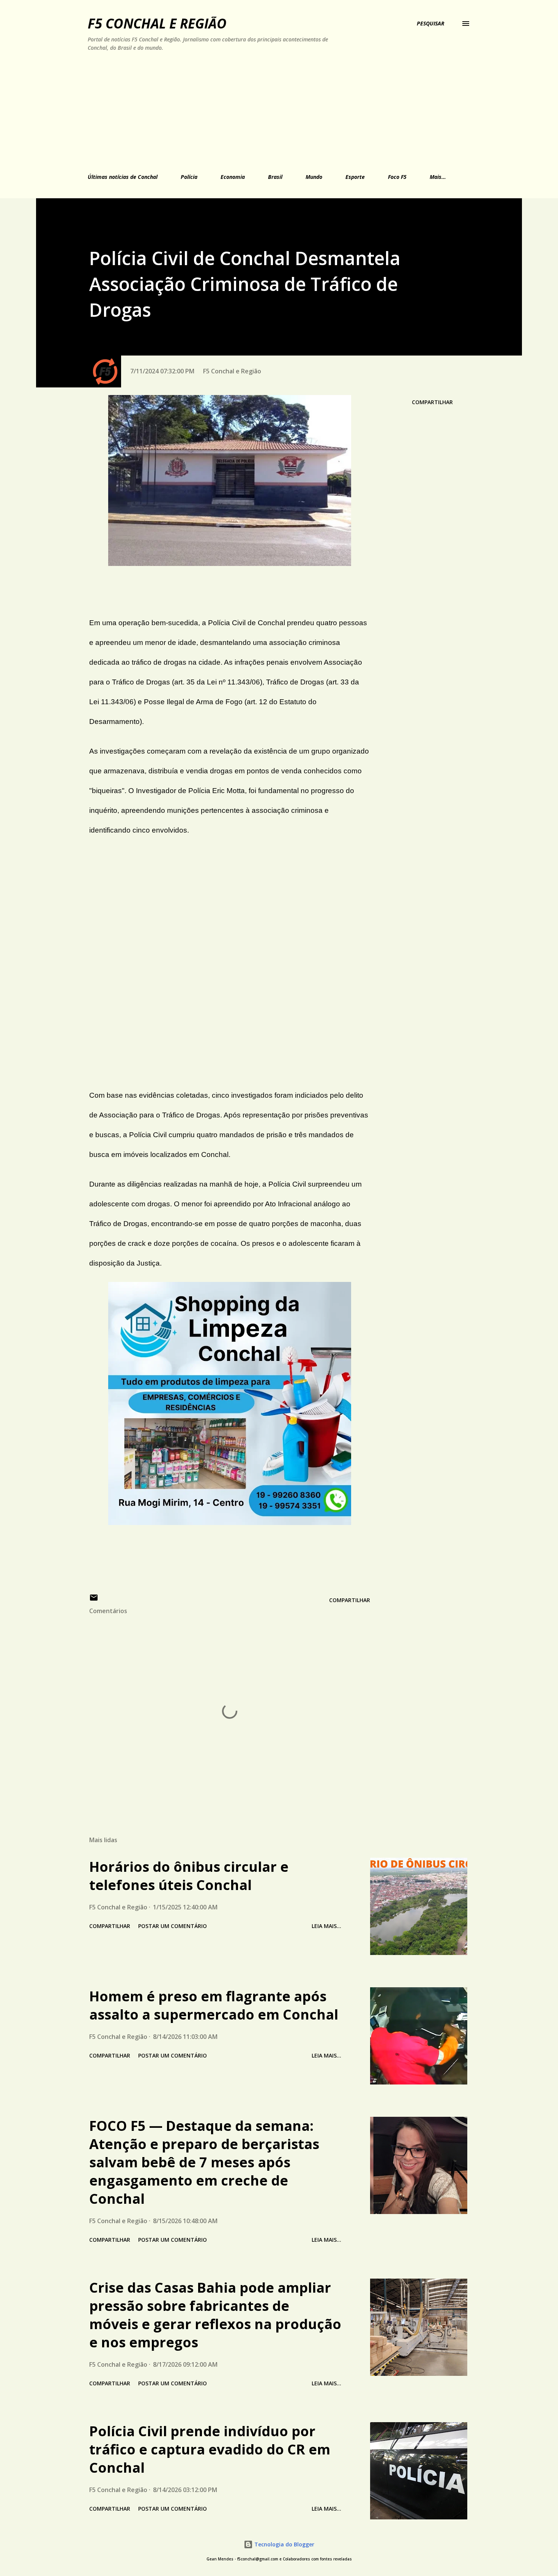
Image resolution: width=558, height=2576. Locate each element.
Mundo (314, 177)
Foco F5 (397, 177)
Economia (233, 177)
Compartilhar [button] (432, 402)
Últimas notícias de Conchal (123, 177)
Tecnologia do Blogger (284, 2544)
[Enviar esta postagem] (94, 1600)
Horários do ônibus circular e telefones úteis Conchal (189, 1876)
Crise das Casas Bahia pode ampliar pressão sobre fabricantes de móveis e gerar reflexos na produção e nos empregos (215, 2315)
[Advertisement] (244, 111)
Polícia (189, 177)
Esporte (355, 177)
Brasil (275, 177)
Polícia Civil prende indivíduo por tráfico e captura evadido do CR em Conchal (210, 2449)
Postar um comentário (173, 1926)
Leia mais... (326, 1926)
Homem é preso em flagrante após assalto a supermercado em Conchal (214, 2005)
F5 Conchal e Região (157, 23)
